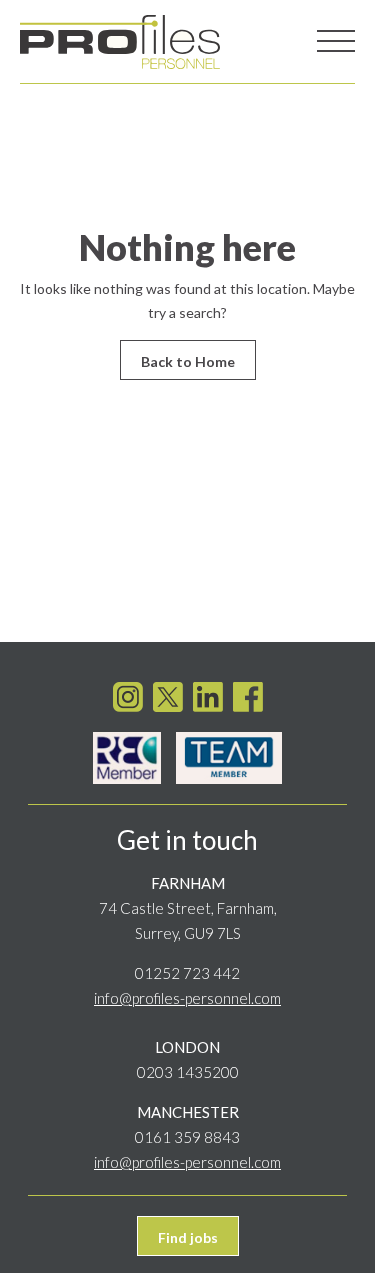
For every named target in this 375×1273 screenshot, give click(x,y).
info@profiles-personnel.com (187, 998)
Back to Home (188, 361)
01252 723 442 (187, 973)
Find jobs (188, 1237)
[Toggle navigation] (336, 42)
